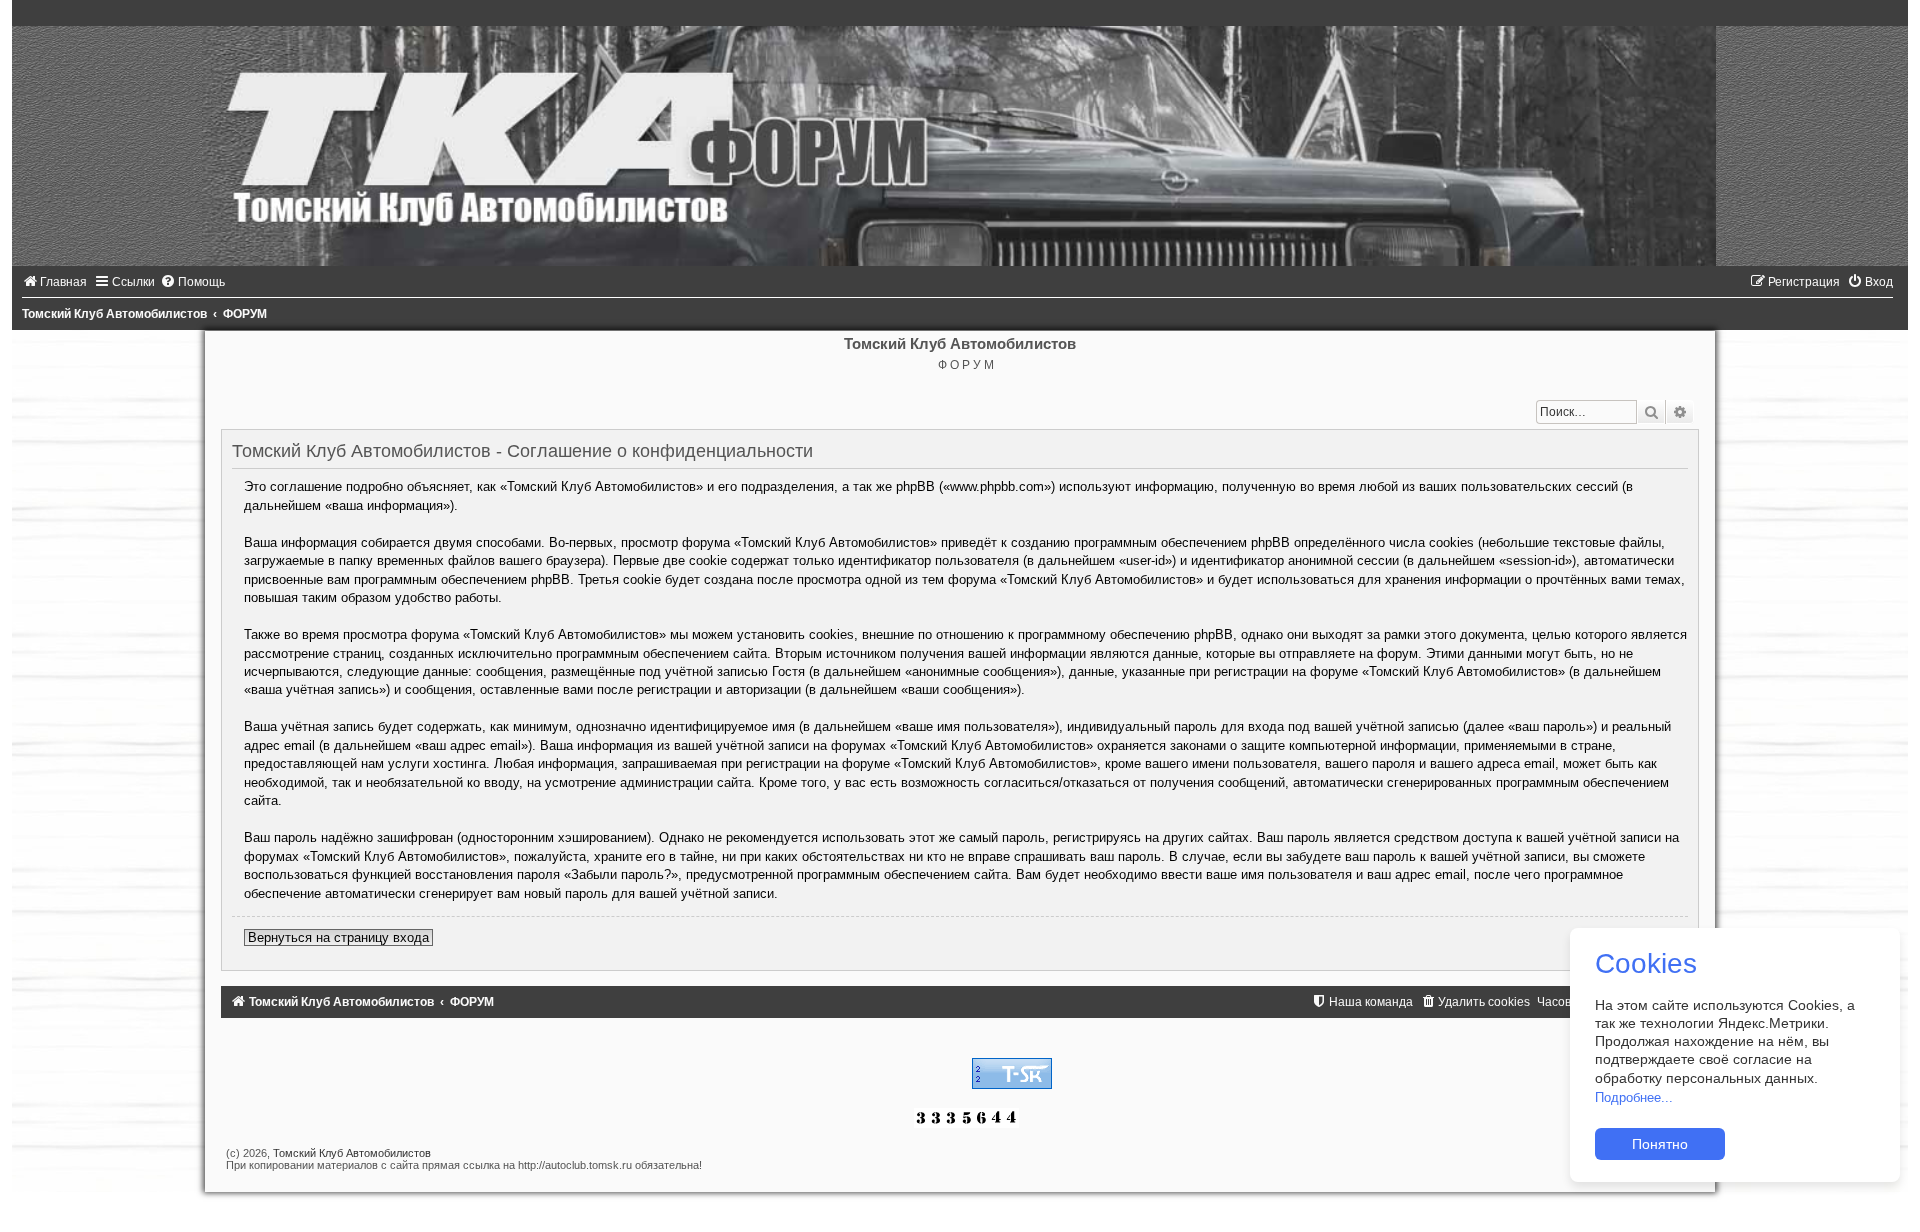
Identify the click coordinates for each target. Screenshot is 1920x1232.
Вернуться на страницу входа (338, 937)
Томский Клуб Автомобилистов (352, 1153)
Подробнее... (1634, 1097)
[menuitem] (54, 282)
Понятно (1660, 1144)
